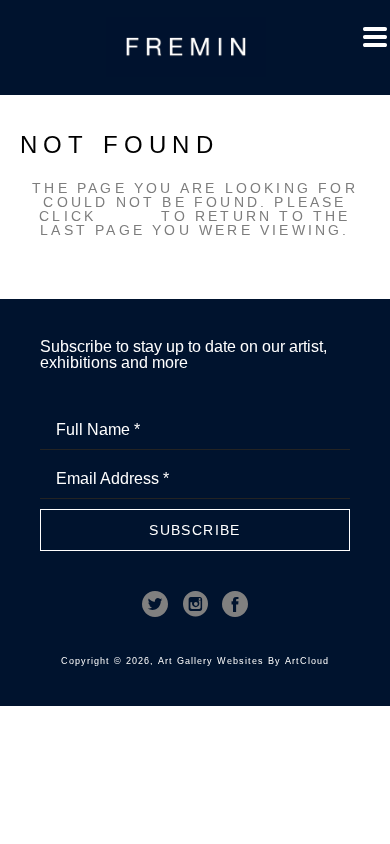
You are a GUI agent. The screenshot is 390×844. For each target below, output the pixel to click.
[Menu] (375, 37)
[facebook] (235, 604)
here (128, 216)
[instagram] (195, 604)
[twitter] (155, 604)
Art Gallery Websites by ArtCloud (243, 661)
